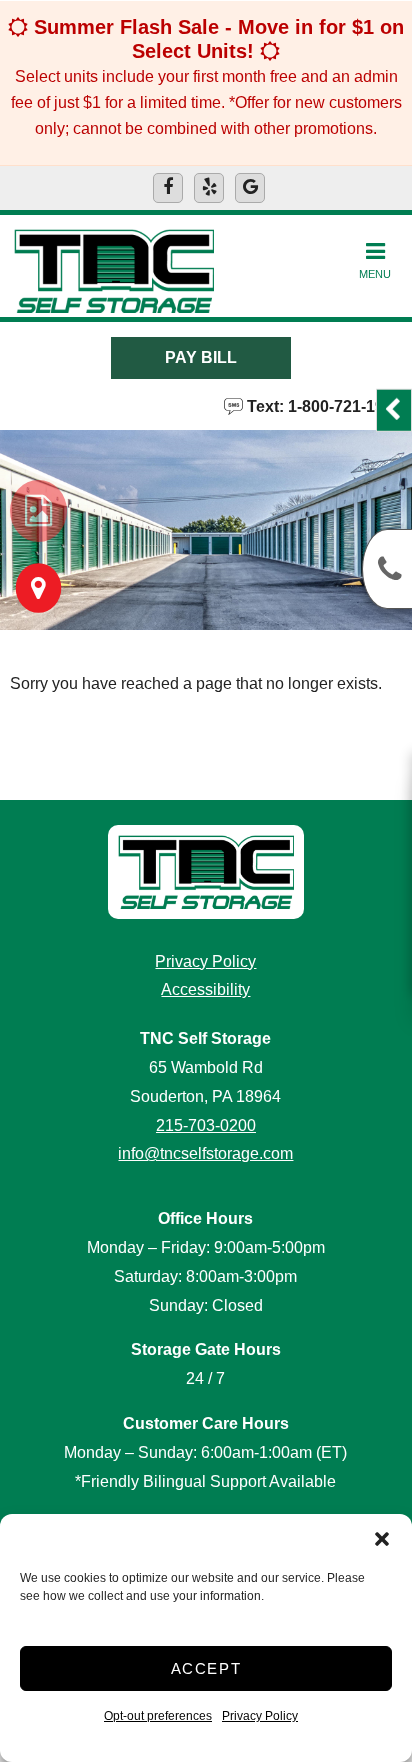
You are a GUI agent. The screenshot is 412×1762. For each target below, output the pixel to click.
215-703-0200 (206, 1125)
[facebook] (168, 188)
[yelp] (209, 188)
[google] (250, 188)
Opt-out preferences (158, 1716)
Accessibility (205, 989)
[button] (382, 1539)
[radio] (38, 511)
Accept (206, 1668)
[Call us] (387, 569)
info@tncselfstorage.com (205, 1153)
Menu (375, 274)
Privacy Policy (260, 1716)
